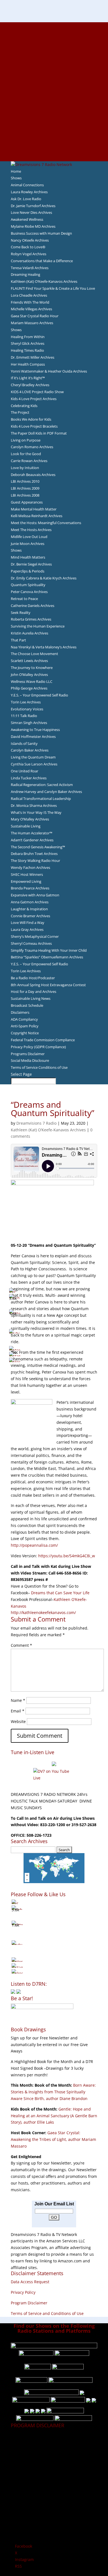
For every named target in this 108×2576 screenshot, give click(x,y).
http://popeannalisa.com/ (34, 1545)
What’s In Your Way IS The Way (36, 812)
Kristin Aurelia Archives (29, 633)
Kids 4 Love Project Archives (34, 399)
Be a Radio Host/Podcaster (33, 978)
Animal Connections (27, 185)
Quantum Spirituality (28, 585)
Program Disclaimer (29, 2303)
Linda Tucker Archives (29, 778)
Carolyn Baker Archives (30, 750)
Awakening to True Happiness (35, 730)
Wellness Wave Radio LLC (32, 681)
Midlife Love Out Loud (29, 537)
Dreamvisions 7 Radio (36, 1123)
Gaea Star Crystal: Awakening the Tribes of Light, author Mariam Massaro (53, 2139)
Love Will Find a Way (28, 923)
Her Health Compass (28, 364)
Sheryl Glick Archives (28, 343)
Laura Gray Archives (27, 929)
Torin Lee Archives (26, 702)
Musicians (54, 118)
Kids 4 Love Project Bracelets (34, 426)
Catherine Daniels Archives (33, 606)
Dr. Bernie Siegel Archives (31, 564)
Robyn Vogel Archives (29, 254)
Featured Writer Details (54, 78)
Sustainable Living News (31, 998)
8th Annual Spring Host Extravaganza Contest (48, 985)
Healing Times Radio (27, 350)
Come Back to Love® (28, 247)
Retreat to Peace (24, 599)
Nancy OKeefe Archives (30, 240)
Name (18, 1700)
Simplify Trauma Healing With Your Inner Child (49, 950)
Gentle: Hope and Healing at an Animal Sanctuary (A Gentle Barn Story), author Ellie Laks (54, 2116)
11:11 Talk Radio (24, 716)
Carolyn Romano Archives (32, 447)
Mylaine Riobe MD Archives (33, 226)
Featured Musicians (54, 125)
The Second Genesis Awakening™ (38, 847)
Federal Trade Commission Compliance (43, 1040)
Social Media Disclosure (30, 1060)
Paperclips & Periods (28, 571)
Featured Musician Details (54, 131)
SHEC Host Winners (27, 874)
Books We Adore (54, 52)
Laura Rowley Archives (29, 192)
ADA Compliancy (24, 1019)
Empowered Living (26, 881)
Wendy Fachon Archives (30, 867)
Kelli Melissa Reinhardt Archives (37, 516)
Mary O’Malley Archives (30, 819)
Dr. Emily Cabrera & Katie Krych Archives (44, 578)
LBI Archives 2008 (25, 495)
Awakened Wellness (27, 219)
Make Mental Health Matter (34, 509)
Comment (21, 1645)
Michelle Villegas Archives (31, 309)
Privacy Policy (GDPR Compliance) (38, 1047)
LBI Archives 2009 (25, 488)
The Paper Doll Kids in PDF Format (39, 433)
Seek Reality (21, 613)
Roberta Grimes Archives (31, 619)
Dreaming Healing (25, 274)
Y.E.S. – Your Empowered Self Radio (39, 695)
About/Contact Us (54, 25)
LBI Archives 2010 (25, 481)
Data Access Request (30, 2282)
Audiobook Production (54, 58)
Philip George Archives (29, 688)
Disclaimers (20, 1012)
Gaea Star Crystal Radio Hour (35, 316)
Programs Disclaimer (28, 1054)
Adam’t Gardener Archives (32, 840)
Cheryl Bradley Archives (30, 385)
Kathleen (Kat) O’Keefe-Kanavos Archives (44, 281)
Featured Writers (54, 72)
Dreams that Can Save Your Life (60, 1593)
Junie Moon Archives (28, 544)
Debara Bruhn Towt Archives (34, 854)
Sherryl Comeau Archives (31, 943)
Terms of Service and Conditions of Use (47, 2313)
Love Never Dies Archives (31, 212)
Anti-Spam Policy (25, 1026)
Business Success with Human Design (41, 233)
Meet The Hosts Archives (31, 530)
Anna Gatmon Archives (30, 902)
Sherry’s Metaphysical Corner (35, 936)
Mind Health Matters (28, 557)
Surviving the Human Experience (38, 626)
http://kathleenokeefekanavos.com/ (43, 1612)
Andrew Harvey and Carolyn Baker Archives (46, 792)
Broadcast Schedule (27, 1005)
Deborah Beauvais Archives (33, 475)
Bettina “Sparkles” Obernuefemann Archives (47, 957)
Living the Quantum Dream (33, 757)
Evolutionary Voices (27, 709)
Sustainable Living (26, 826)
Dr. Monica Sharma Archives (34, 805)
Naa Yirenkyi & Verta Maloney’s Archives (44, 647)
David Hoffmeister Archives (33, 737)
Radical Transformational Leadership (41, 799)
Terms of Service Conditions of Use (39, 1067)
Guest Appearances (27, 502)
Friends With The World (30, 302)
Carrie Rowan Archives (29, 461)
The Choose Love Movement (34, 654)
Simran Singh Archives (29, 723)
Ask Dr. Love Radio (26, 199)
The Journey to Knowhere (32, 668)
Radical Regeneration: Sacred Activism (42, 785)
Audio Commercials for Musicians (54, 138)
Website (18, 1721)
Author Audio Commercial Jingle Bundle (54, 65)
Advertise (54, 32)
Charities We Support (54, 105)
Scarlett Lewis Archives (29, 661)
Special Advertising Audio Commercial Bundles (54, 39)
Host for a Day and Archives (34, 991)
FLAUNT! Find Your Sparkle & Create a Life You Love (53, 288)
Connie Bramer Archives (30, 916)
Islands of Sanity (24, 743)
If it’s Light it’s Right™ (28, 378)
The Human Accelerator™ (32, 833)
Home (16, 171)
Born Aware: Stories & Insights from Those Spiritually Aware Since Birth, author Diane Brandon (53, 2092)
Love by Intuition (25, 468)
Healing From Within (28, 337)
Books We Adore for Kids (54, 85)
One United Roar (25, 771)
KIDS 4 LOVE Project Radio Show (37, 392)
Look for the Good (26, 454)
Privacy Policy (23, 2292)
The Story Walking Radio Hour (35, 861)
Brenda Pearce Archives (30, 888)
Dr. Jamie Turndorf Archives (33, 206)
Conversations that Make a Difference (42, 261)
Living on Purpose (26, 440)
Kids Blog (54, 98)
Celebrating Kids (24, 406)
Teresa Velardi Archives (30, 268)
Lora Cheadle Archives (29, 295)
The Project (20, 412)
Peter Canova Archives (29, 592)
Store (54, 151)
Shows (16, 178)
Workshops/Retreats (54, 144)
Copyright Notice (25, 1033)
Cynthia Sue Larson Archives (34, 764)
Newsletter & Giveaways (54, 45)
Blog (54, 91)
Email (18, 1711)
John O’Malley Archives (29, 675)
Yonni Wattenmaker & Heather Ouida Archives (49, 371)
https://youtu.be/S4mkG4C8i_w (67, 1556)
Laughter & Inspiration (29, 909)
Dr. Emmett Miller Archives (33, 357)
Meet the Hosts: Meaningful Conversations (46, 523)
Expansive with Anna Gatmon (35, 895)
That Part (18, 640)
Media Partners (54, 111)
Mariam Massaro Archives (32, 323)
